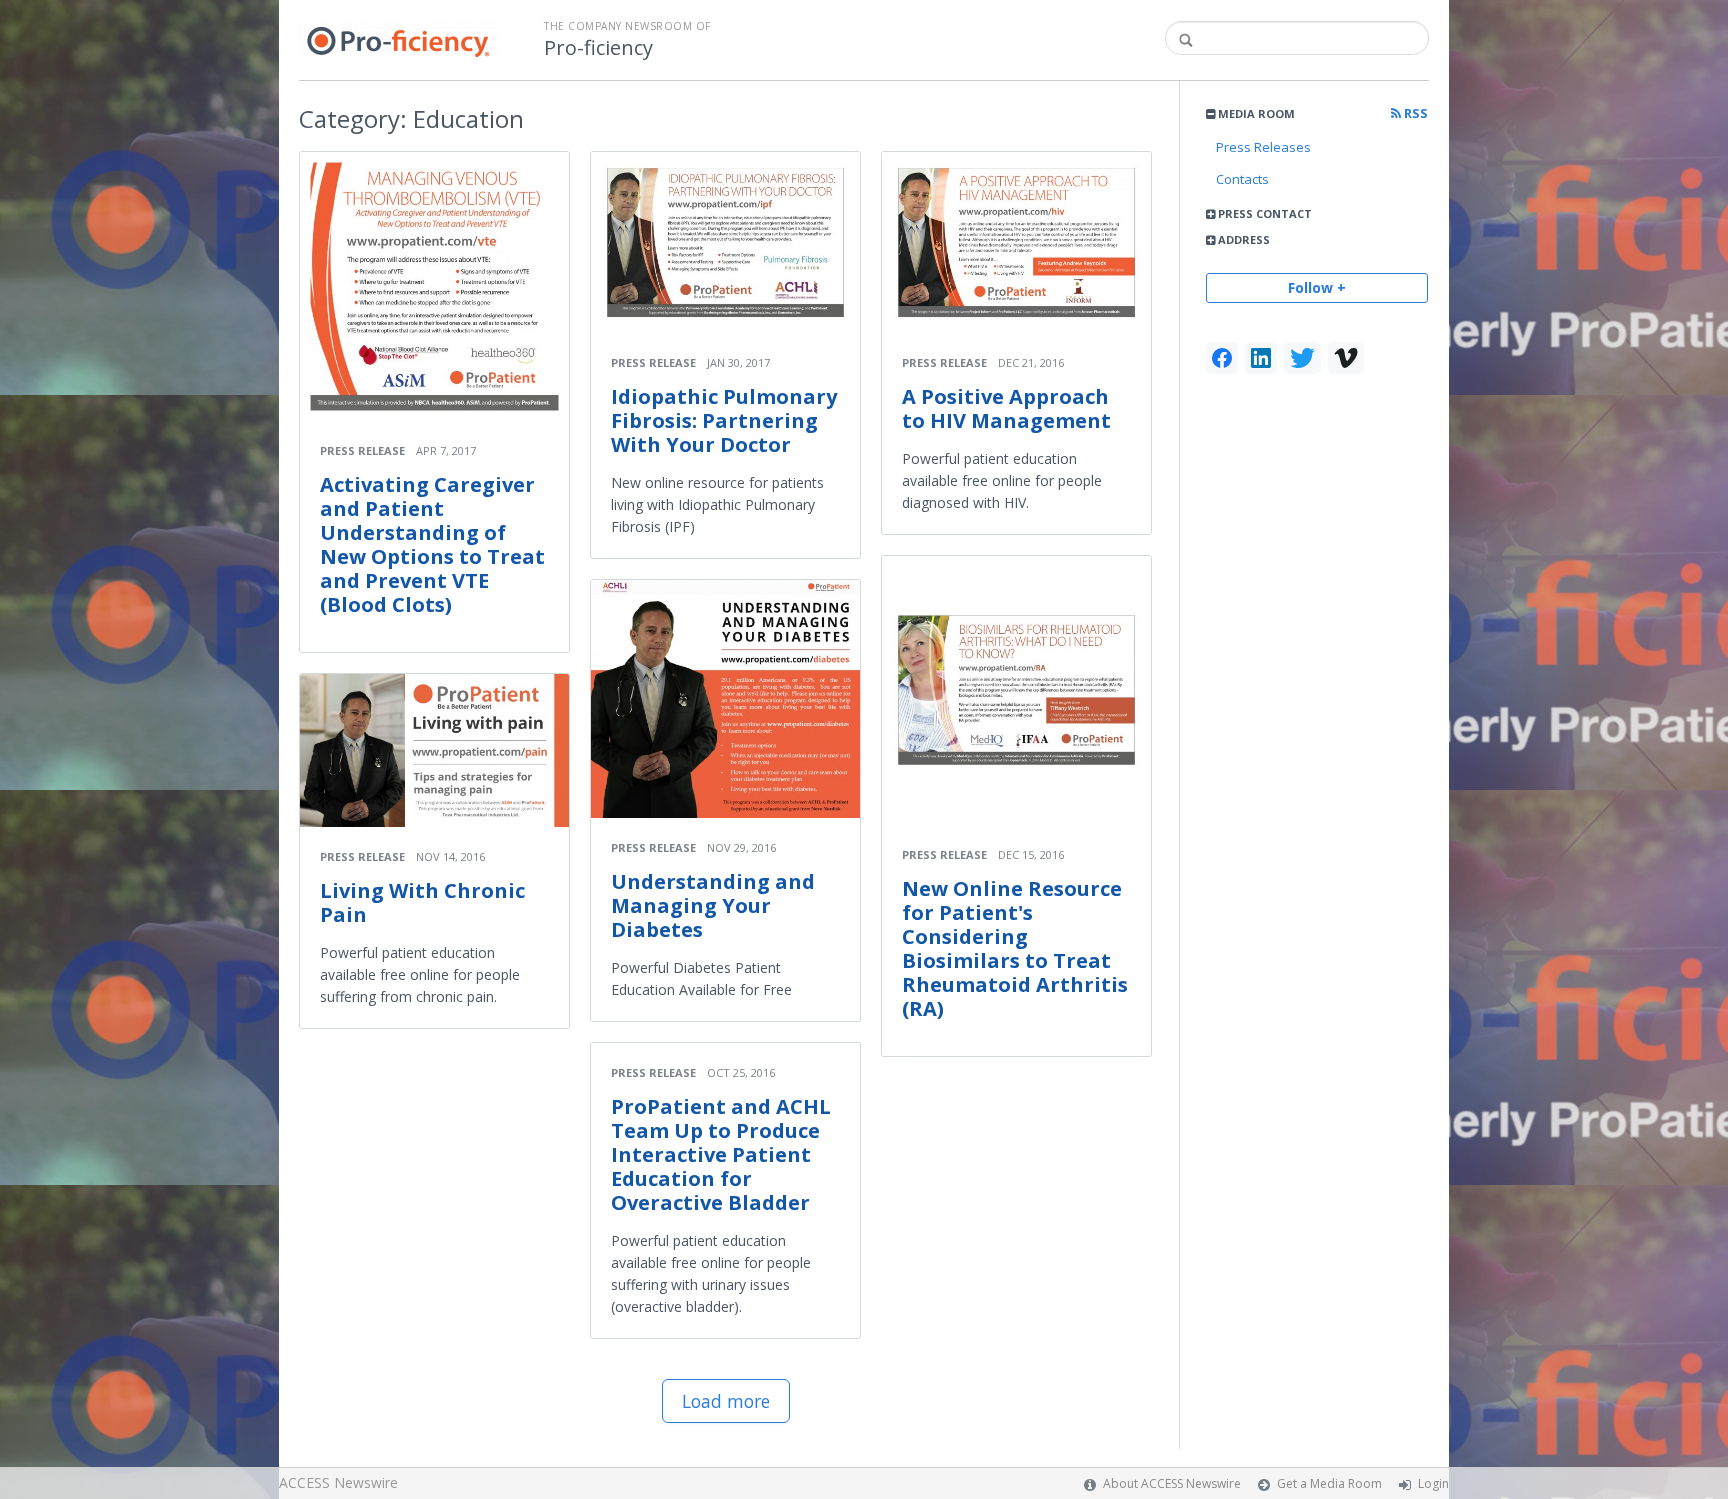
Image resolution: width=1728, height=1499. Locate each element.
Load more (726, 1401)
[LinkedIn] (1261, 358)
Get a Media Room (1329, 1483)
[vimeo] (1346, 358)
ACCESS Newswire (338, 1482)
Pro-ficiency (598, 48)
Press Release (362, 450)
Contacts (1242, 179)
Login (1433, 1483)
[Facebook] (1222, 358)
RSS (1414, 113)
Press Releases (1263, 147)
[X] (1302, 358)
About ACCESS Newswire (1172, 1483)
